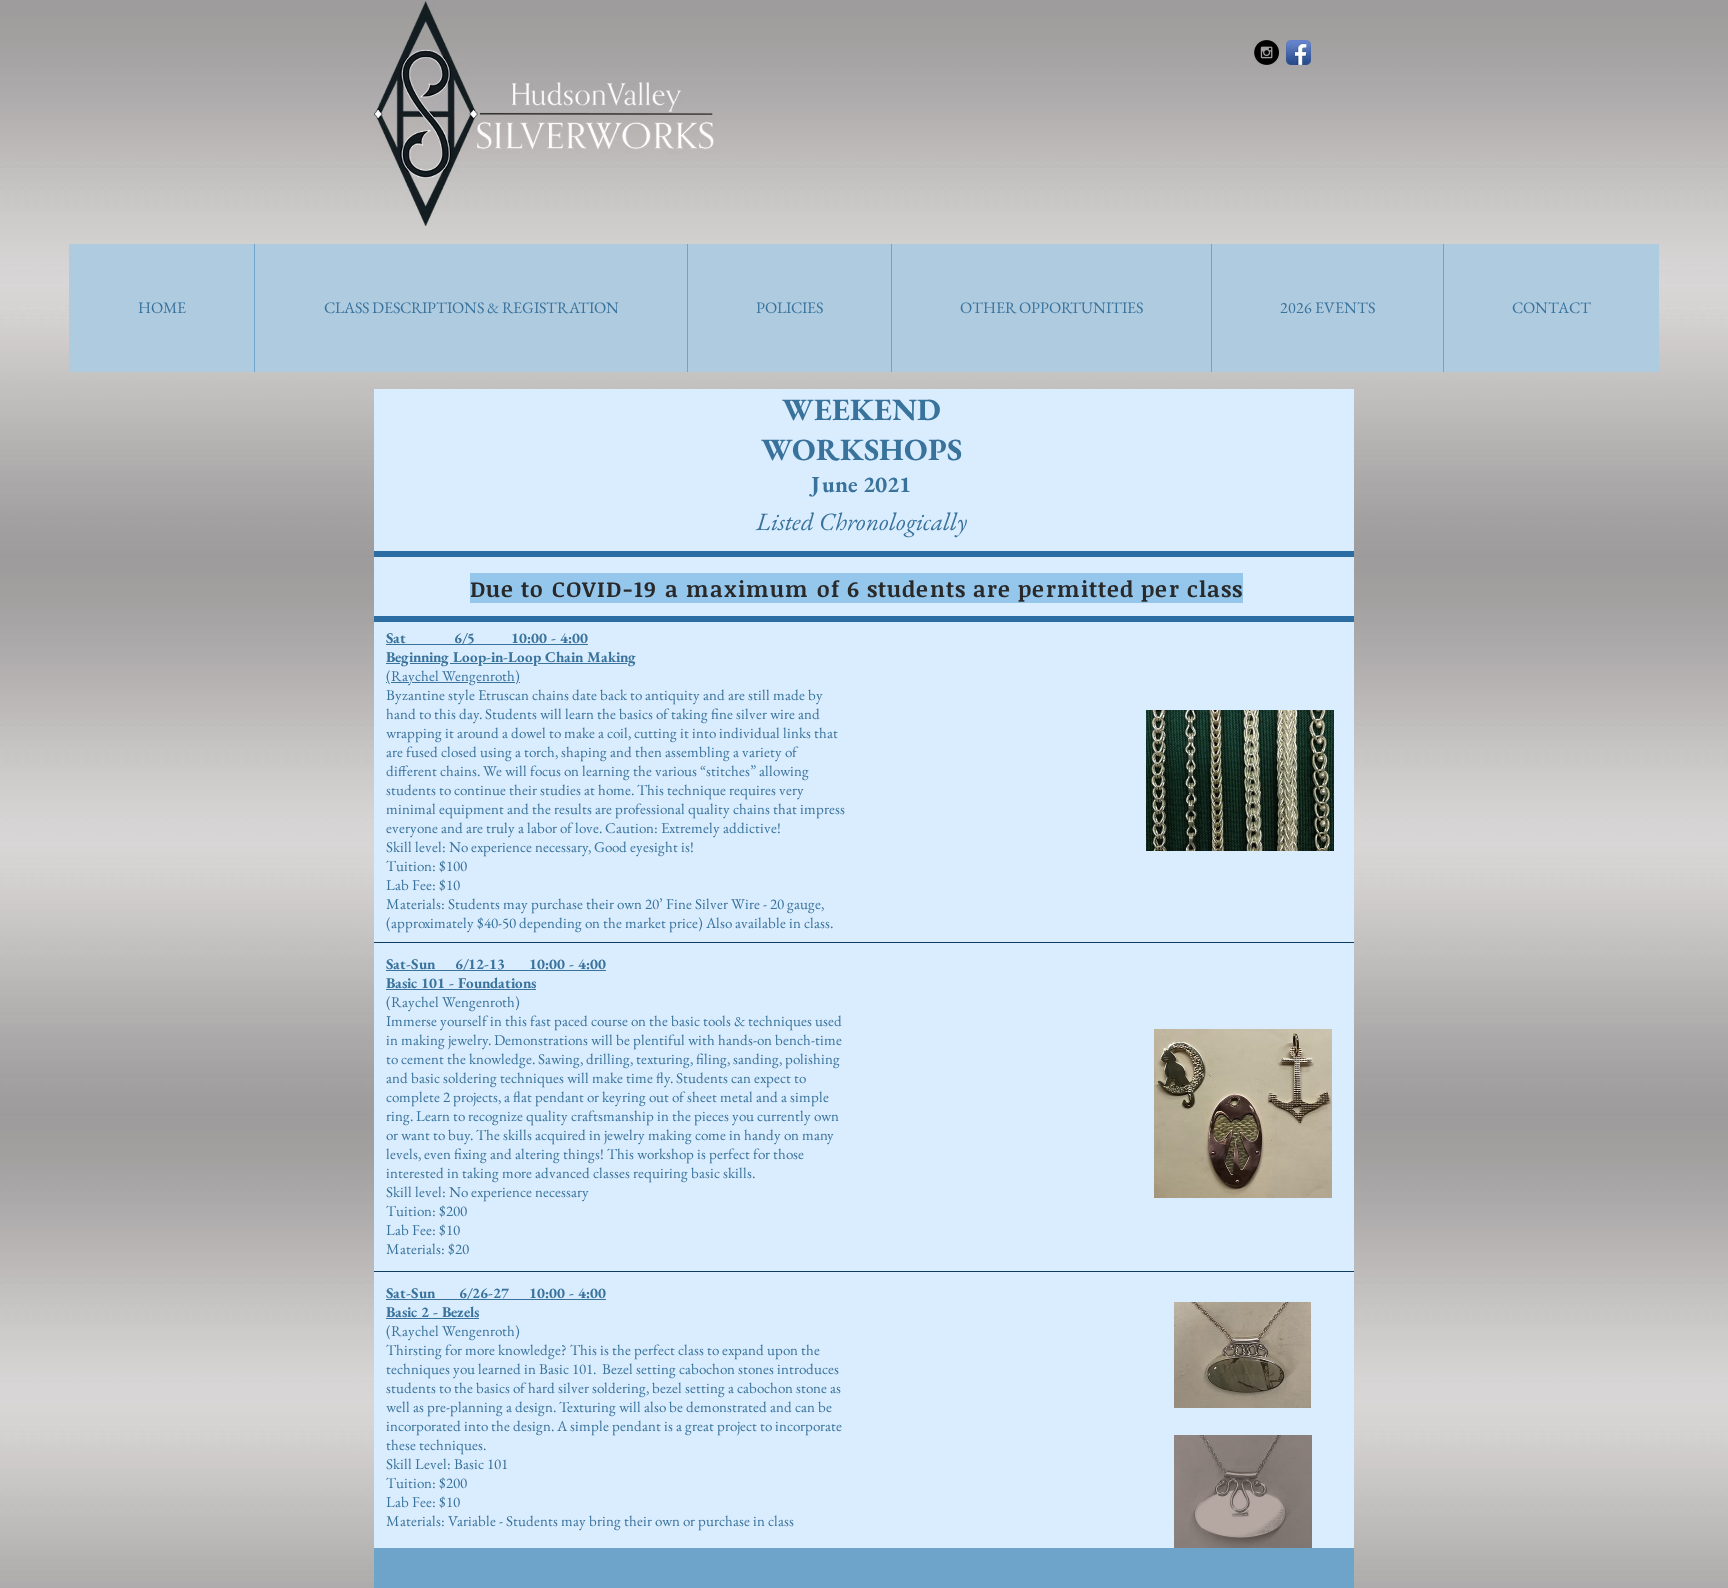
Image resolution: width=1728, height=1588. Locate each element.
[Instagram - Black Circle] (1266, 52)
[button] (470, 308)
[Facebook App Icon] (1298, 52)
